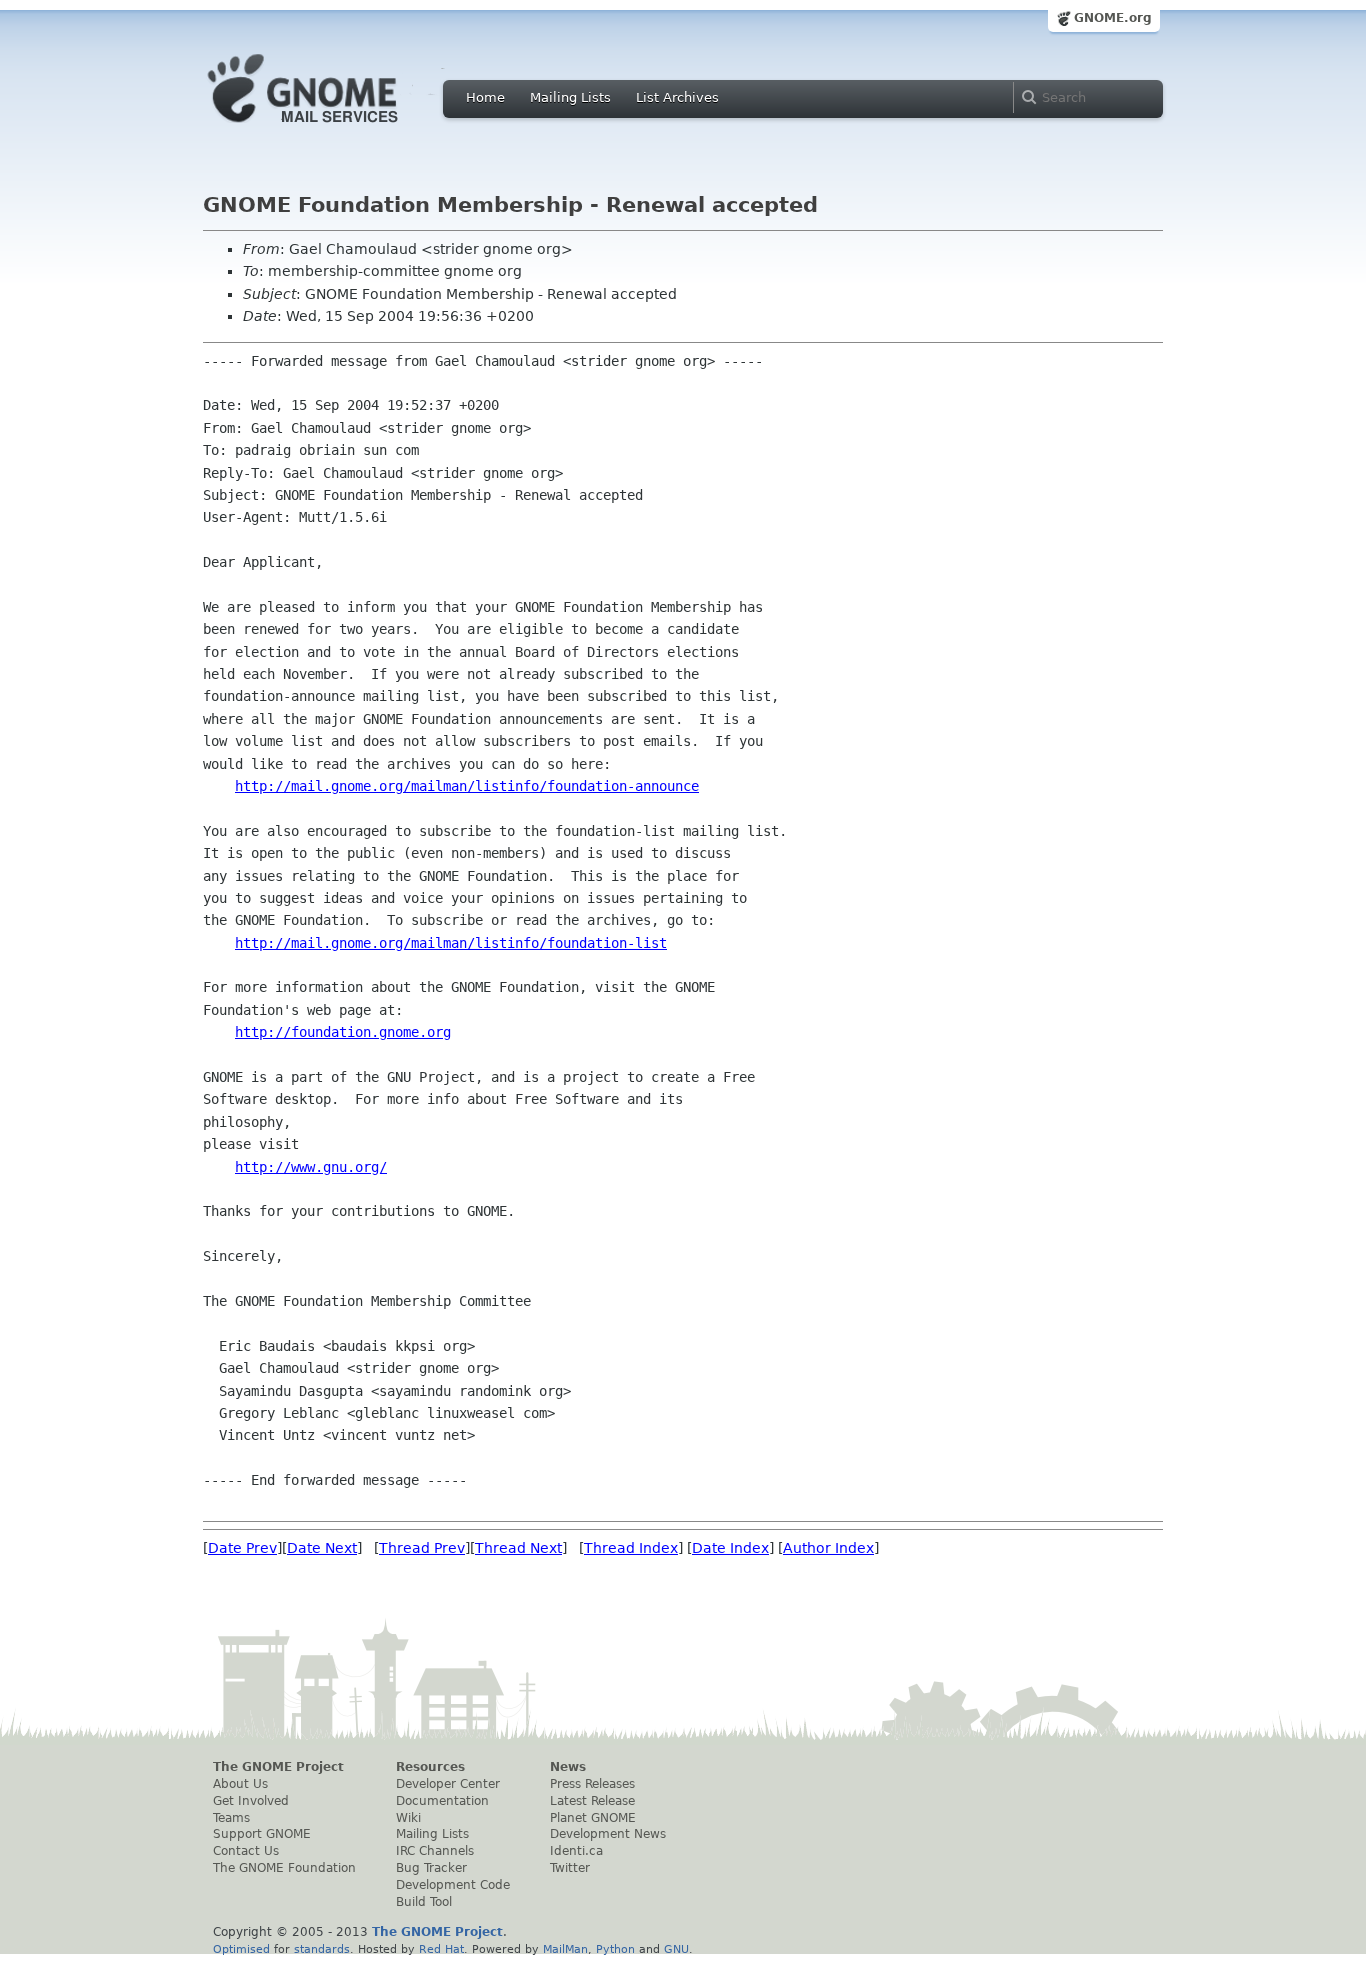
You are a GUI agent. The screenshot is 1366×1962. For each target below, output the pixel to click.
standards (322, 1949)
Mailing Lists (570, 97)
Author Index (828, 1548)
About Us (240, 1784)
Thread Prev (422, 1548)
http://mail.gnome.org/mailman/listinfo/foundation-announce (467, 786)
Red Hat (441, 1949)
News (568, 1767)
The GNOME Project (278, 1767)
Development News (608, 1834)
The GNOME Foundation (284, 1868)
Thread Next (518, 1548)
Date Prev (242, 1548)
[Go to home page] (333, 128)
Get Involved (251, 1801)
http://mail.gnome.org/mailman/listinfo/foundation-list (451, 943)
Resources (430, 1767)
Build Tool (424, 1902)
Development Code (453, 1885)
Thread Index (631, 1548)
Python (615, 1949)
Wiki (408, 1818)
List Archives (677, 97)
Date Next (322, 1548)
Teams (231, 1818)
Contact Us (246, 1851)
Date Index (730, 1548)
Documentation (442, 1801)
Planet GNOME (593, 1818)
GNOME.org (1113, 18)
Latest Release (592, 1801)
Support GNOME (262, 1834)
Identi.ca (576, 1851)
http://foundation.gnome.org (343, 1032)
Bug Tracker (431, 1868)
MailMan (565, 1949)
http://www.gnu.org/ (311, 1167)
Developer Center (448, 1784)
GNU (676, 1949)
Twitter (570, 1868)
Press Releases (592, 1784)
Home (485, 97)
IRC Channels (435, 1851)
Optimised (241, 1949)
